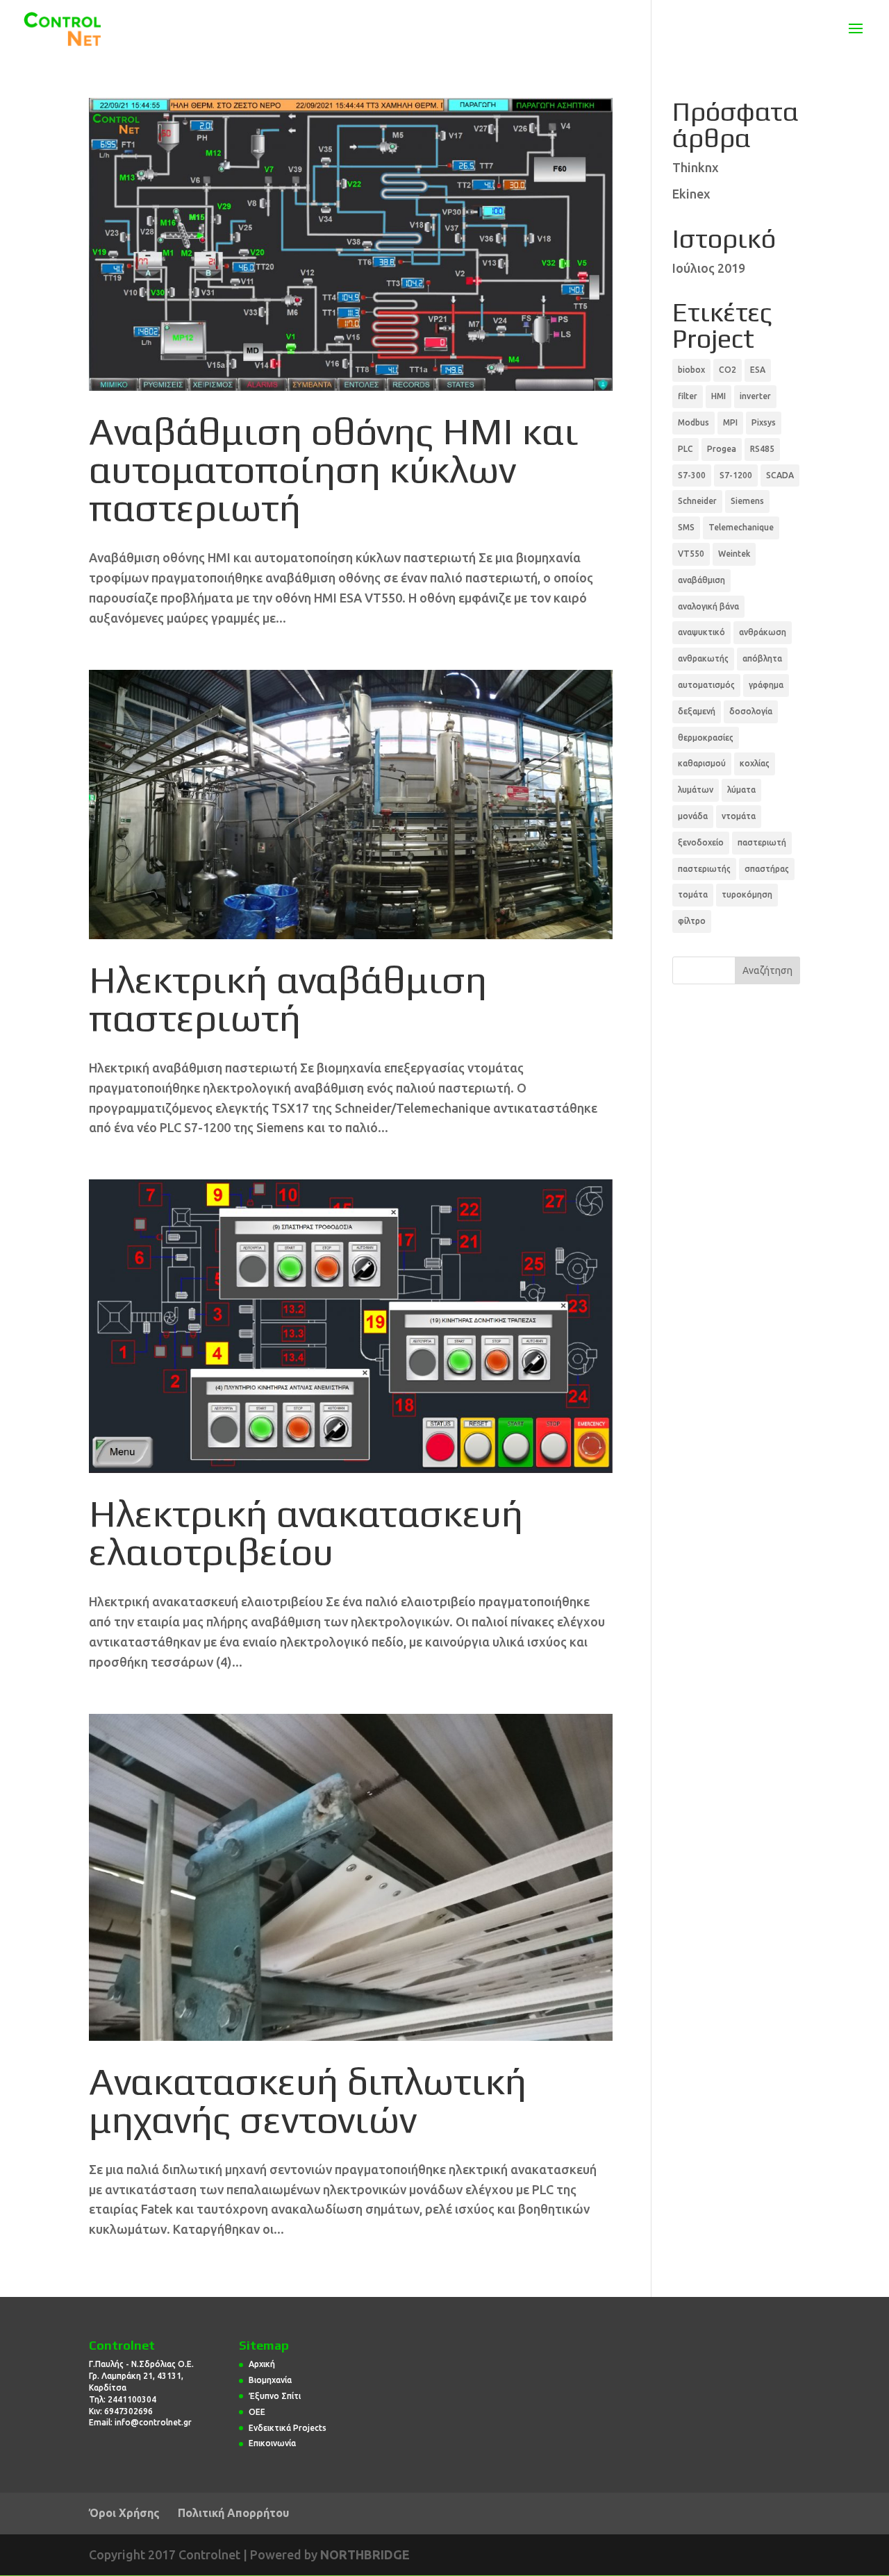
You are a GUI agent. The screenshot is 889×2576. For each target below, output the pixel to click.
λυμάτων (696, 790)
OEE (257, 2412)
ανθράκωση (763, 632)
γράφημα (766, 685)
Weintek (734, 554)
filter (688, 396)
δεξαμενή (697, 711)
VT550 (691, 554)
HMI (718, 396)
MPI (730, 422)
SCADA (780, 475)
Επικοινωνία (272, 2443)
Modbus (693, 422)
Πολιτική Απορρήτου (233, 2513)
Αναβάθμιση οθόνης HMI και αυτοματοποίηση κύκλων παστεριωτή (334, 469)
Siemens (747, 501)
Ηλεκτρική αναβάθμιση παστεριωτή (288, 998)
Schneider (697, 501)
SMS (686, 527)
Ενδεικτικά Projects (288, 2428)
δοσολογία (751, 711)
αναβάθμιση (701, 580)
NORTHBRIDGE (365, 2554)
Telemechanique (741, 527)
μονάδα (693, 816)
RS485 (762, 449)
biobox (691, 370)
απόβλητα (762, 658)
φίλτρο (692, 921)
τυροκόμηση (747, 894)
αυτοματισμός (706, 685)
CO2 (728, 370)
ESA (758, 370)
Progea (722, 449)
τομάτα (693, 894)
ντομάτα (739, 816)
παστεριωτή (762, 842)
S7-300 (692, 475)
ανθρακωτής (703, 658)
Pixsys (764, 422)
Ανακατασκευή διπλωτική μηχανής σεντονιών (308, 2099)
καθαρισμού (702, 763)
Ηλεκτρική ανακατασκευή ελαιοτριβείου (306, 1532)
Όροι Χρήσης (124, 2513)
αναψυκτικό (701, 632)
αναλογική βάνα (708, 606)
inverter (755, 396)
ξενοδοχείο (701, 842)
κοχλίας (755, 763)
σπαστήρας (767, 869)
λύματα (741, 790)
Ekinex (691, 194)
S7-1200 (736, 475)
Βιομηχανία (270, 2380)
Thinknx (696, 167)
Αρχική (262, 2364)
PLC (686, 449)
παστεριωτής (704, 869)
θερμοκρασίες (706, 738)
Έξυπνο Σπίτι (275, 2396)
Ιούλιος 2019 (709, 268)
